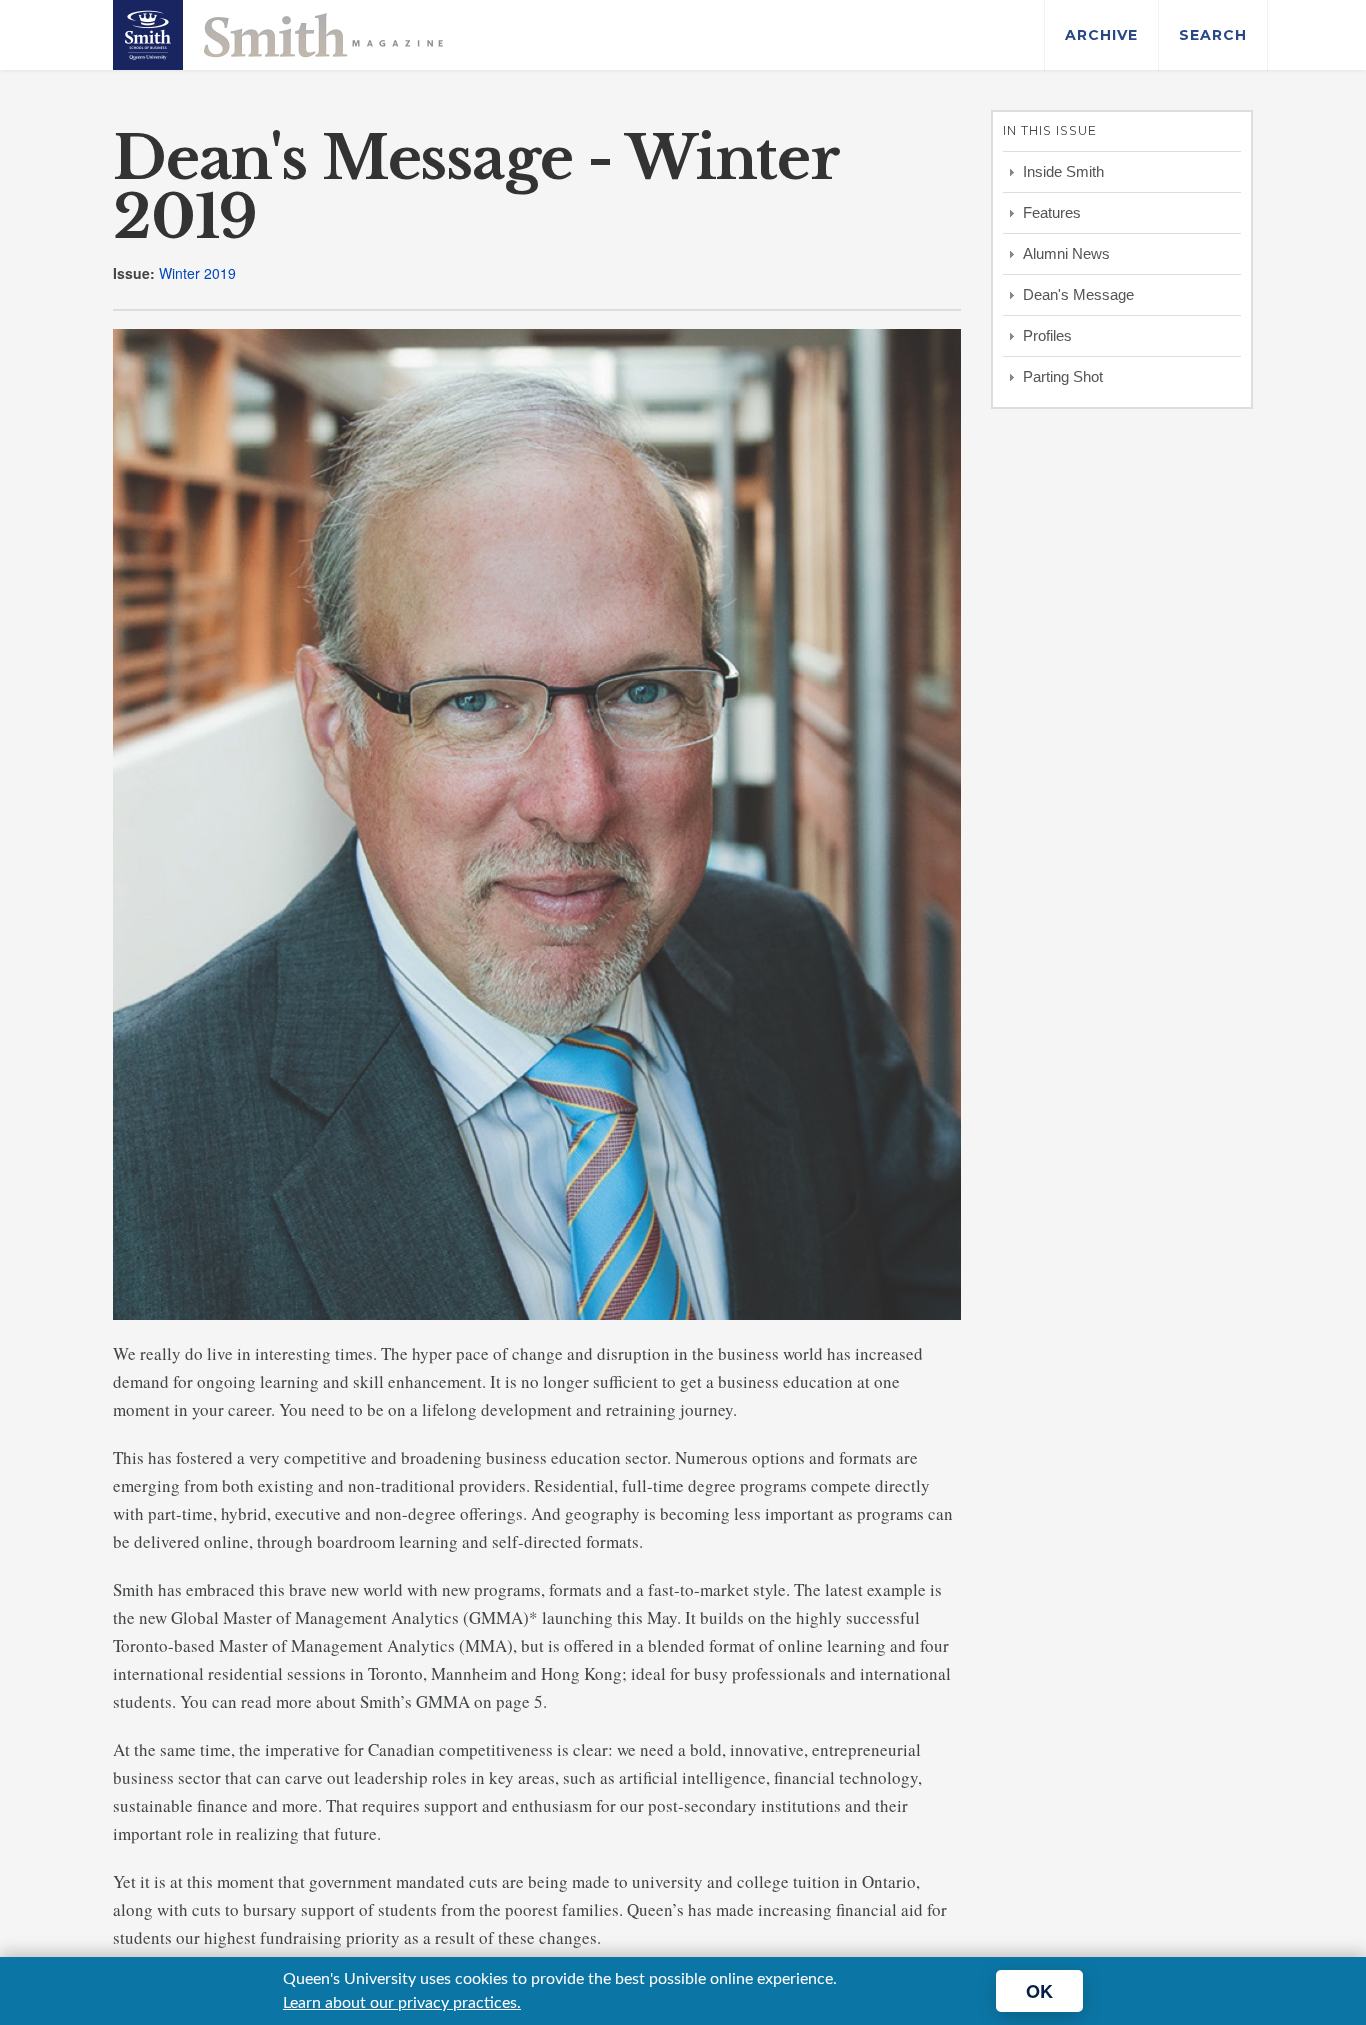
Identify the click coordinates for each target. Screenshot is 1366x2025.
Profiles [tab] (1047, 335)
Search (1213, 35)
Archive (1101, 35)
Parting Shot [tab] (1063, 376)
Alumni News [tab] (1066, 253)
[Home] (278, 33)
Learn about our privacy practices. (402, 2003)
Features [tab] (1052, 212)
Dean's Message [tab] (1078, 294)
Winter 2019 (197, 273)
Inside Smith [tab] (1063, 171)
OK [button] (1039, 1991)
